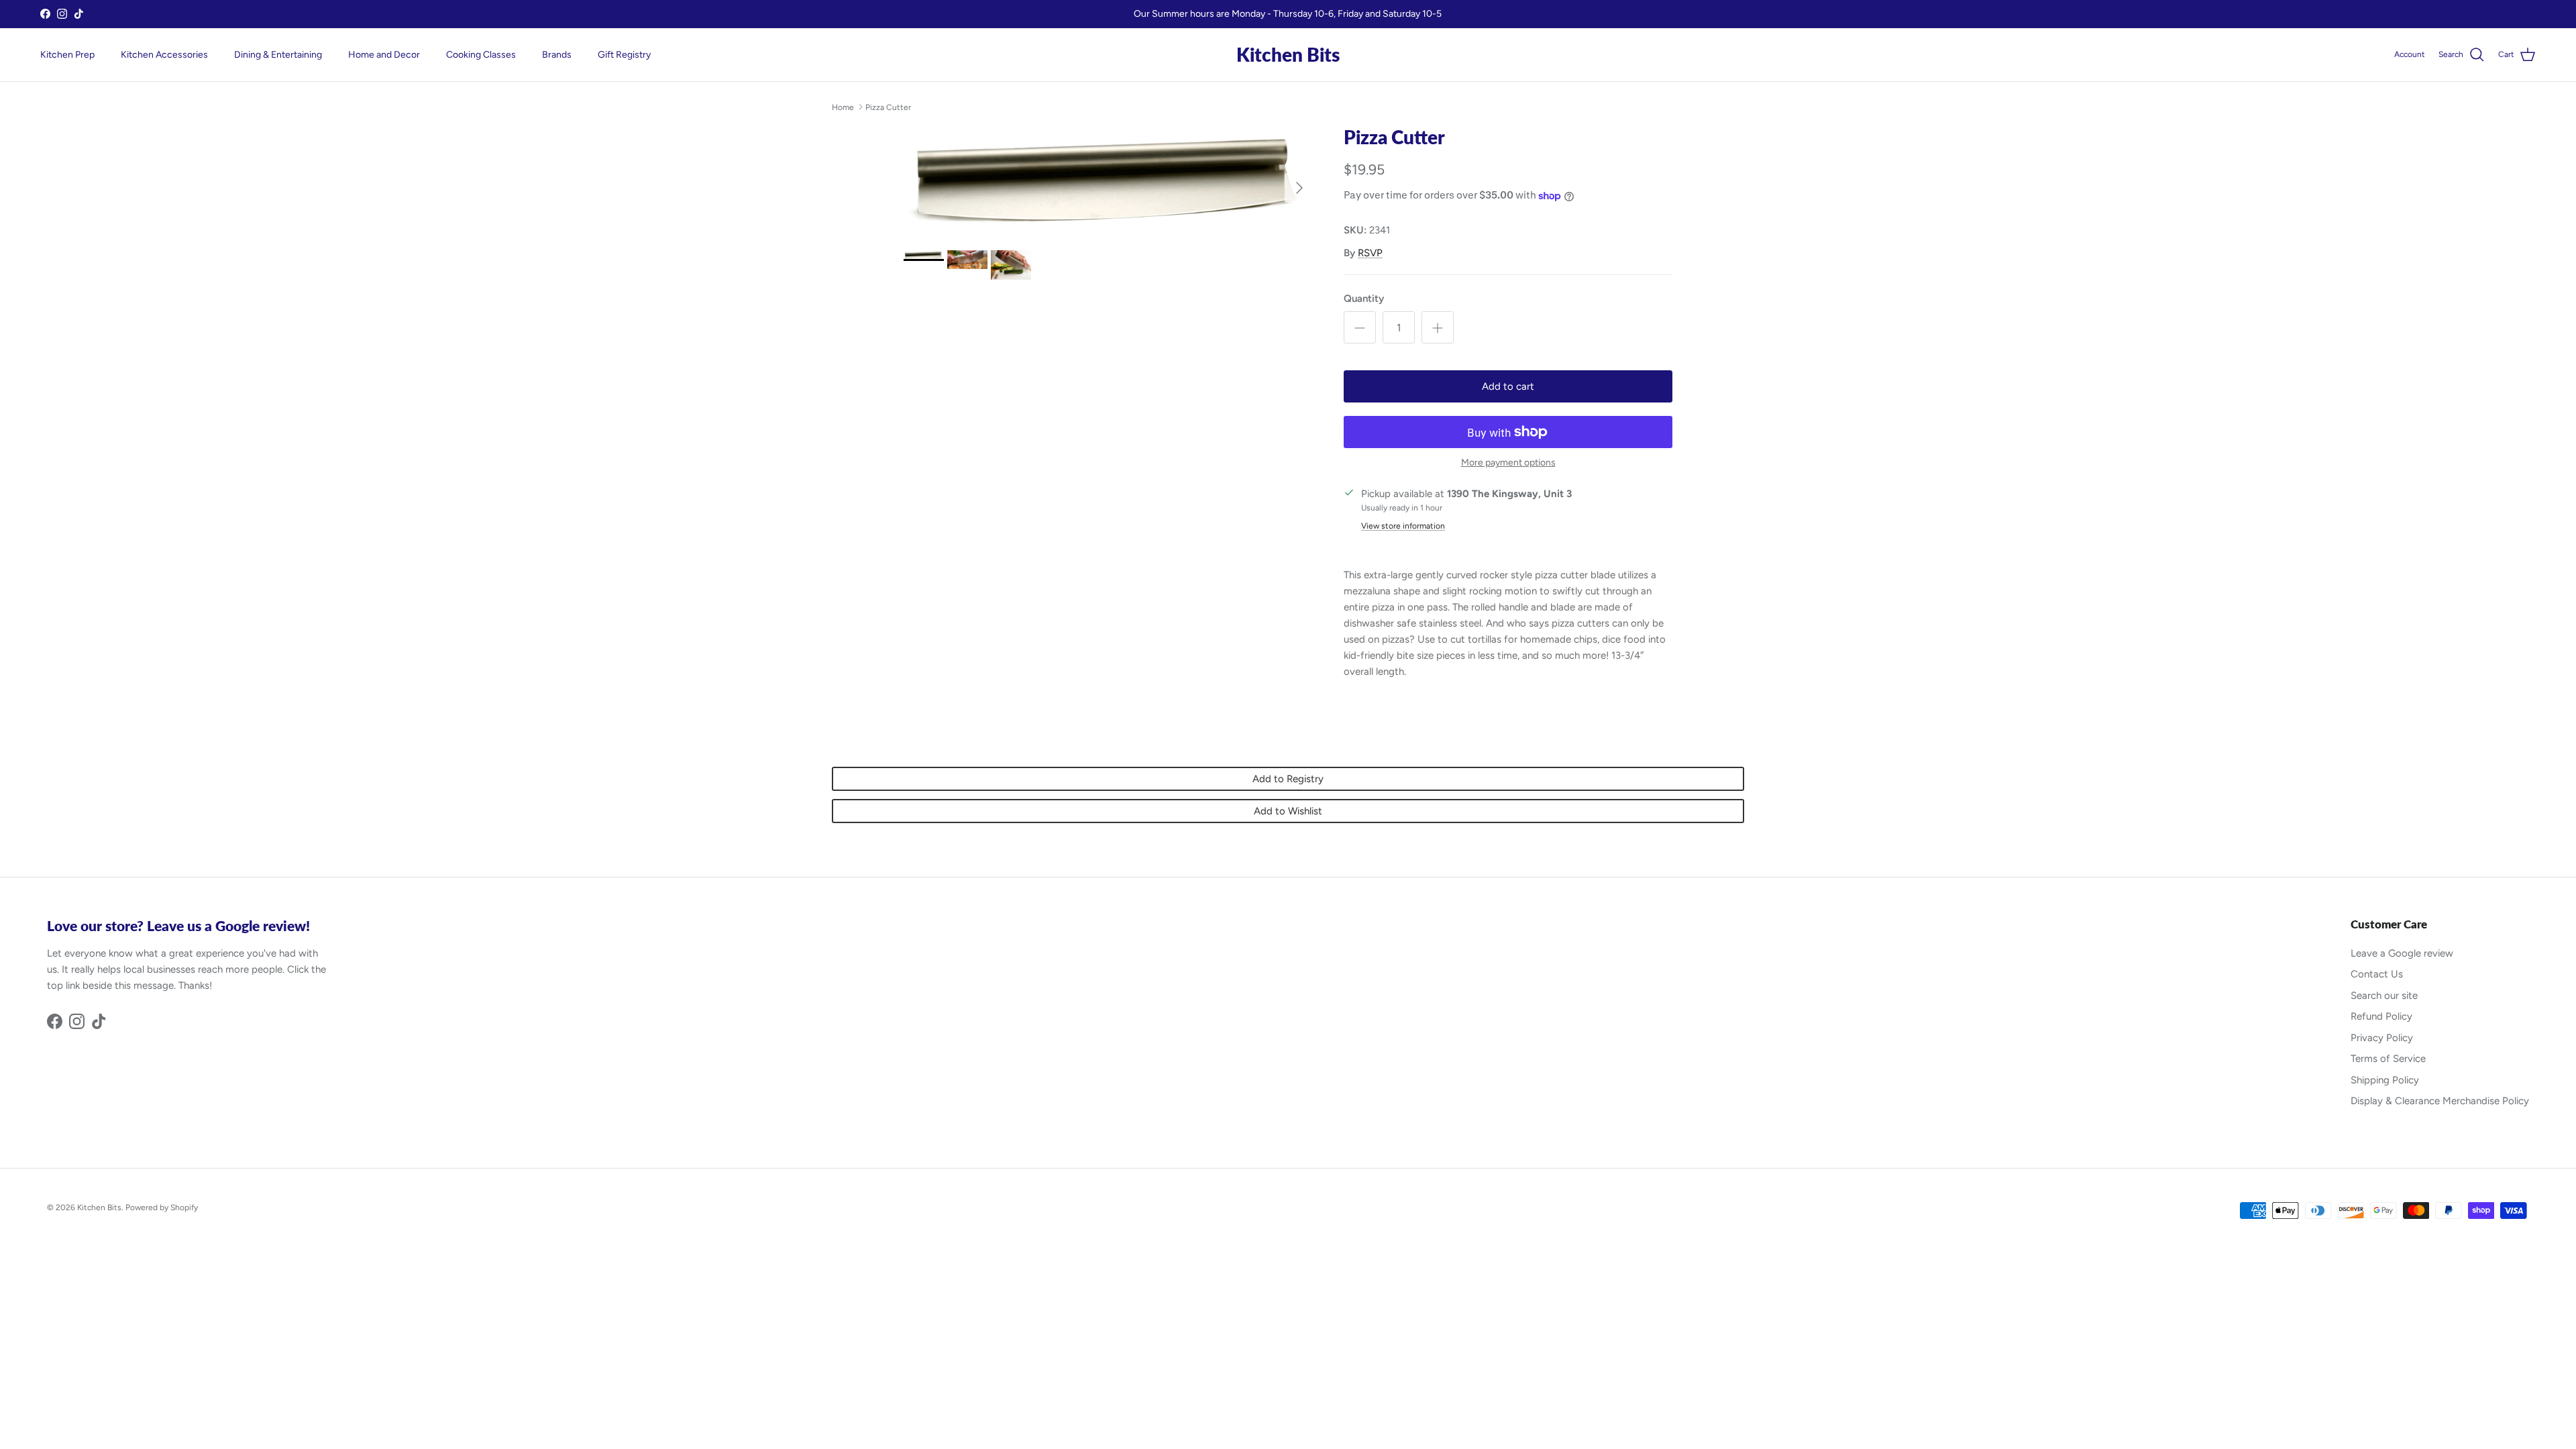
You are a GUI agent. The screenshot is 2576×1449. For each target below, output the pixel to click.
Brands (557, 55)
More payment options (1508, 463)
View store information (1403, 526)
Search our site (2384, 996)
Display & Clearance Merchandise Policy (2440, 1101)
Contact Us (2377, 974)
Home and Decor (384, 55)
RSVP (1370, 253)
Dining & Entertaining (278, 55)
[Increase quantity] (1438, 327)
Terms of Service (2388, 1059)
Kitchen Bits (99, 1207)
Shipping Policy (2385, 1080)
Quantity (1364, 299)
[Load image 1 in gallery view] (1109, 181)
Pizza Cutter (888, 107)
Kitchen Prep (67, 55)
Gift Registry (624, 55)
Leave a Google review (2402, 953)
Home (843, 107)
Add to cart (1508, 386)
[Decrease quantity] (1360, 327)
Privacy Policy (2382, 1038)
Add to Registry (1288, 779)
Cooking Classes (481, 55)
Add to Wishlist (1288, 811)
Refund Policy (2381, 1016)
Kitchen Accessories (164, 55)
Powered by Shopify (162, 1207)
